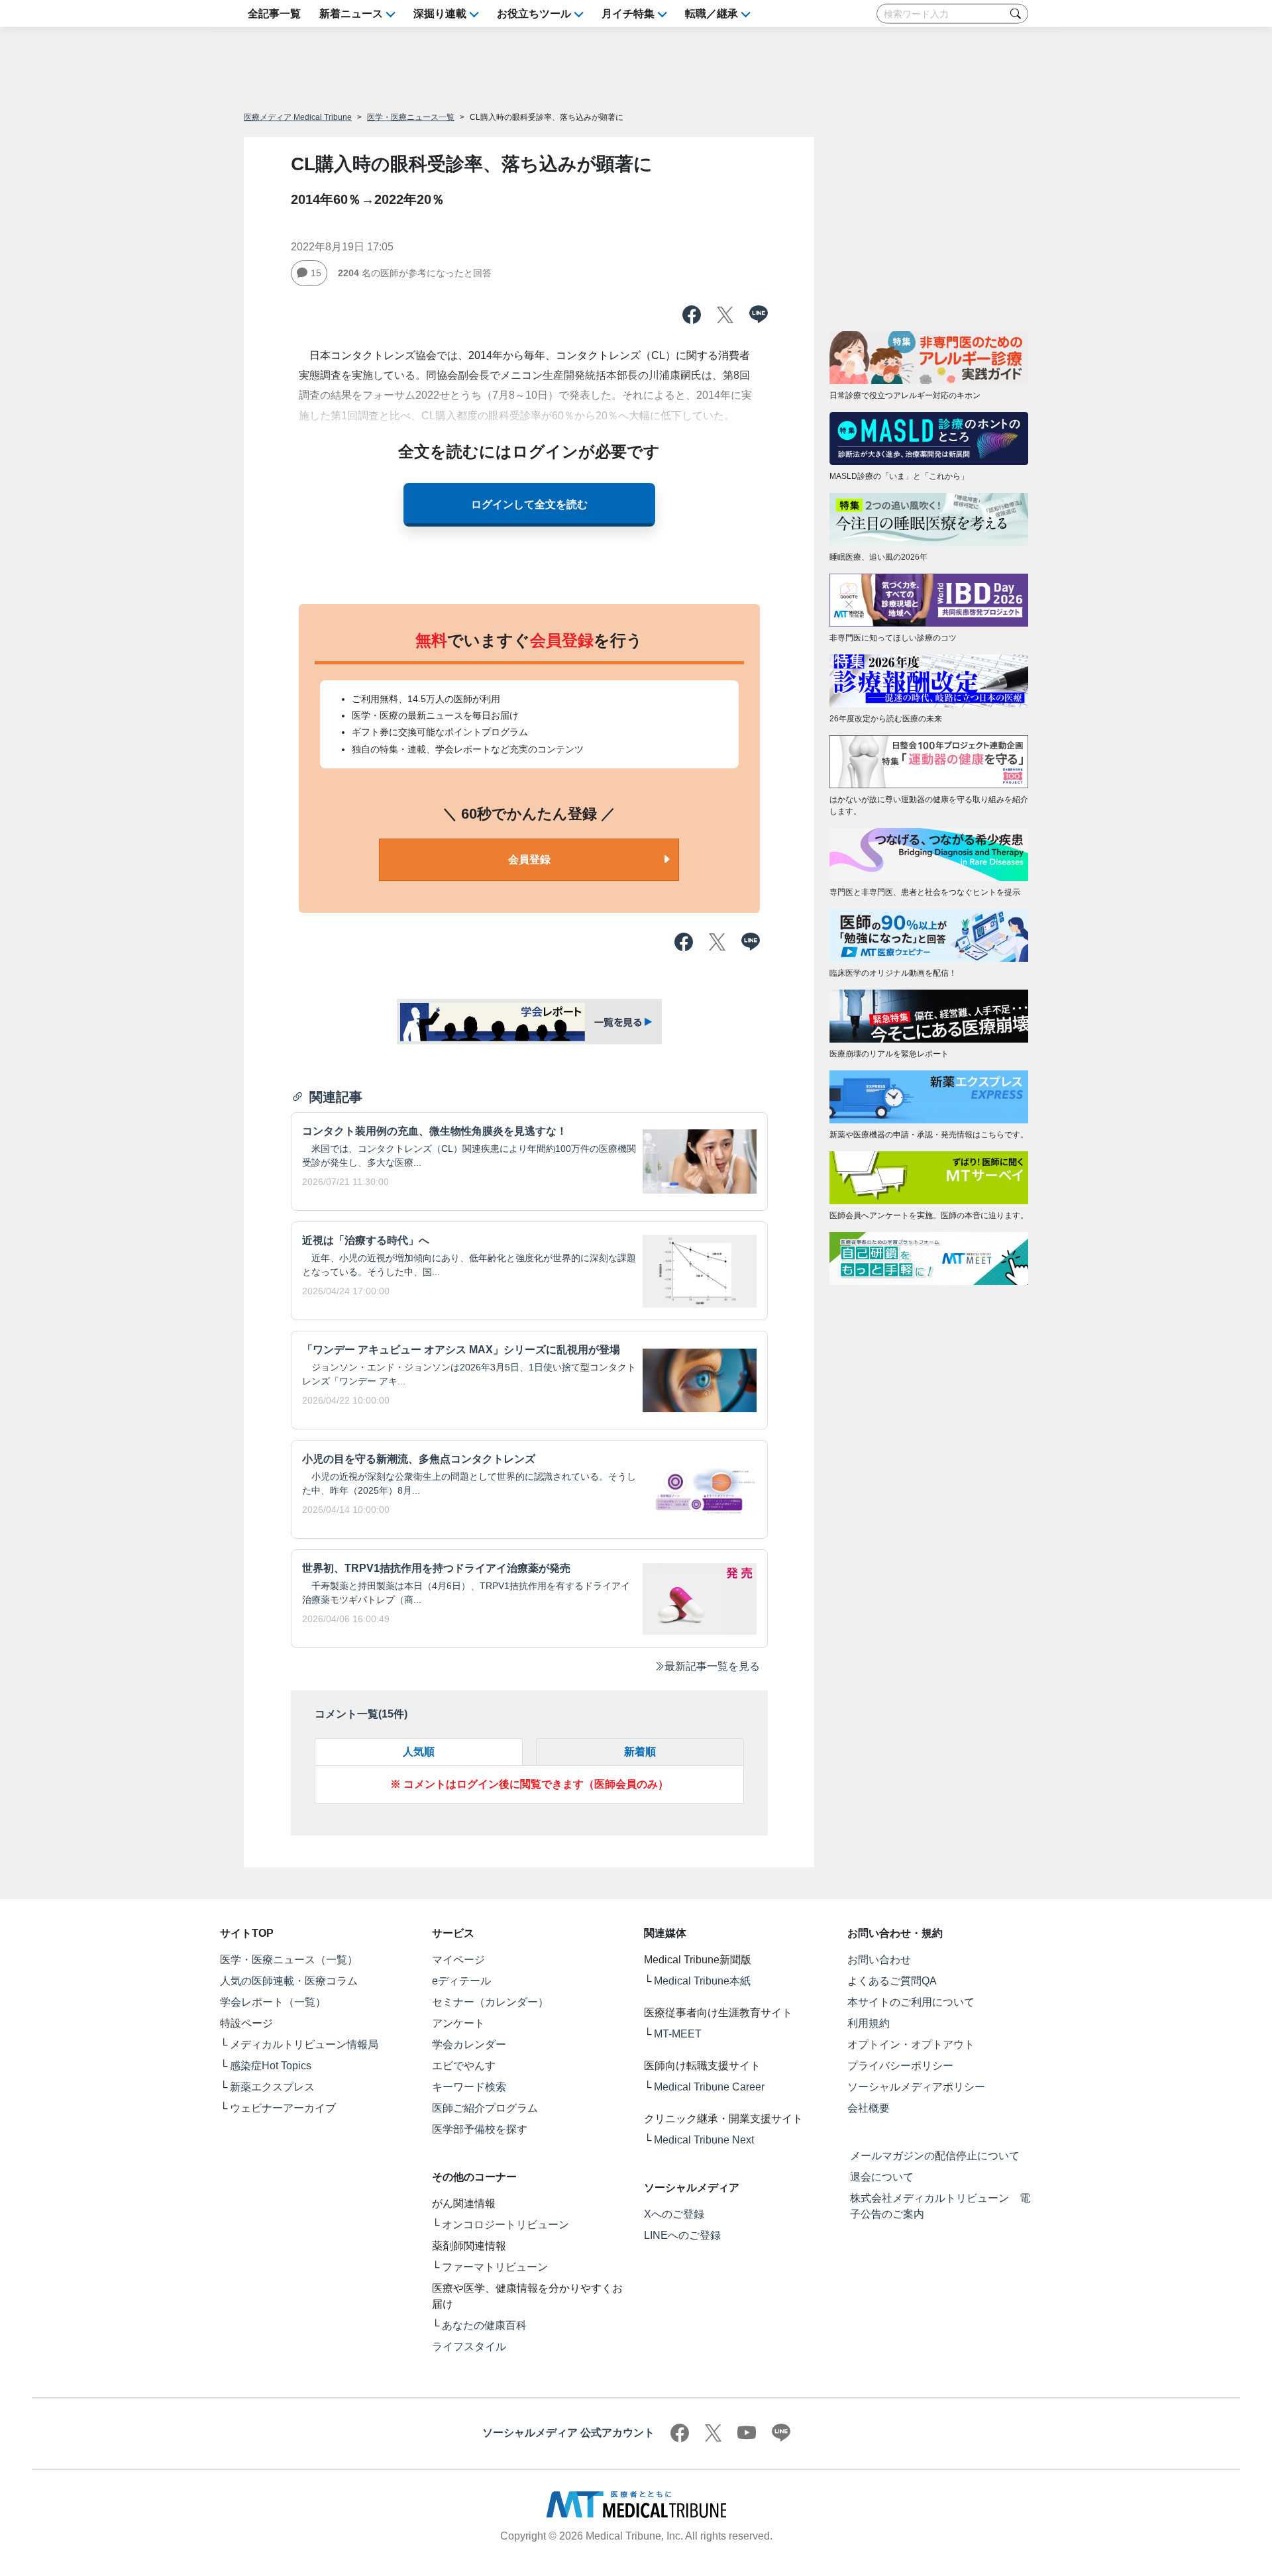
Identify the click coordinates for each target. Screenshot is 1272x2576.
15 (316, 273)
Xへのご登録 (674, 2214)
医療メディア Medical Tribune (298, 117)
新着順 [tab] (640, 1752)
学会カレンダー (469, 2044)
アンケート (458, 2023)
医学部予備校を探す (480, 2129)
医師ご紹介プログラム (485, 2108)
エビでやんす (464, 2066)
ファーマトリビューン (495, 2267)
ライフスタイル (469, 2346)
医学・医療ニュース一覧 (411, 117)
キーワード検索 (469, 2087)
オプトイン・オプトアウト (911, 2044)
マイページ (458, 1960)
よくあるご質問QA (892, 1981)
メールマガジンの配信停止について (935, 2156)
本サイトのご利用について (911, 2002)
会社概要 (869, 2108)
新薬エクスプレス (272, 2087)
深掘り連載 (440, 14)
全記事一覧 (274, 14)
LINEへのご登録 (682, 2235)
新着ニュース (351, 14)
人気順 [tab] (419, 1752)
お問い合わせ (879, 1960)
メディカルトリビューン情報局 (304, 2044)
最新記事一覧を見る (712, 1666)
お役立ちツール (534, 14)
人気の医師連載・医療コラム (289, 1981)
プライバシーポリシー (900, 2066)
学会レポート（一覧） (273, 2002)
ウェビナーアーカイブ (283, 2108)
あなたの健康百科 (484, 2325)
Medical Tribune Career (709, 2087)
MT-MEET (678, 2034)
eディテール (461, 1981)
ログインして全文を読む (529, 504)
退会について (882, 2177)
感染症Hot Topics (271, 2066)
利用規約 (869, 2023)
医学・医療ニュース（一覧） (289, 1960)
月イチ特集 (628, 14)
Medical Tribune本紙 (702, 1981)
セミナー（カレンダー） (490, 2002)
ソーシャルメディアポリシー (916, 2087)
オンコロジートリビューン (505, 2225)
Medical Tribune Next (704, 2140)
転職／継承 (712, 14)
